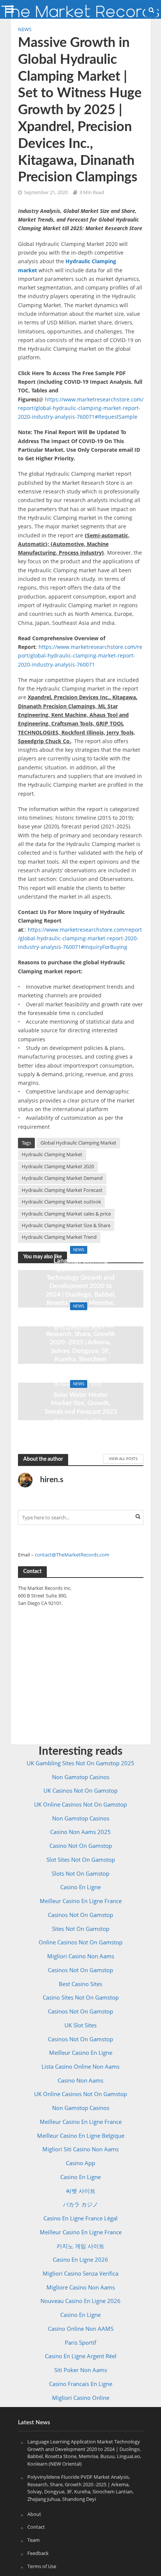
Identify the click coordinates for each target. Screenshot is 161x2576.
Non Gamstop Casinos (81, 1777)
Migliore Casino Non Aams (81, 2287)
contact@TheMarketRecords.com (72, 1555)
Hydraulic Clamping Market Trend (59, 1237)
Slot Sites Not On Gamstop (81, 1860)
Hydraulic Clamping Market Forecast (62, 1190)
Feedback (38, 2553)
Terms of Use (42, 2566)
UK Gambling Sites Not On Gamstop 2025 (80, 1763)
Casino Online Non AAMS (81, 2329)
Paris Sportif (80, 2342)
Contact (36, 2527)
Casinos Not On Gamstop (80, 1915)
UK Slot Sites (80, 2025)
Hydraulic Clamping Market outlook (61, 1202)
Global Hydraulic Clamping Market (78, 1143)
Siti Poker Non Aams (81, 2370)
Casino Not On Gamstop (81, 1846)
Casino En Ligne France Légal (80, 2218)
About (34, 2514)
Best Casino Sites (80, 1984)
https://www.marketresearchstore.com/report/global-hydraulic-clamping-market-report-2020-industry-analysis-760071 (80, 656)
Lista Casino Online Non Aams (80, 2066)
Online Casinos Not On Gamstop (80, 1942)
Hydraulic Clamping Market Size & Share (66, 1225)
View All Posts (123, 1458)
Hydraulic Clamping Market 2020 (58, 1167)
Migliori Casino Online (81, 2398)
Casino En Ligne (80, 1887)
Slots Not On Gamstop (80, 1873)
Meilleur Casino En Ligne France (81, 1901)
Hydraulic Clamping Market (52, 1155)
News (25, 29)
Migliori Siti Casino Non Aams (80, 2149)
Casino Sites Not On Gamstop (81, 1997)
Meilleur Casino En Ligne (81, 2053)
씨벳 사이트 (81, 2191)
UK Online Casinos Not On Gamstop (80, 1804)
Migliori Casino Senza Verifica (80, 2273)
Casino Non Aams (80, 2080)
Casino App (80, 2163)
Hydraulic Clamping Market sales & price (66, 1214)
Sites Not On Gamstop (81, 1929)
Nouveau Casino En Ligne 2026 (80, 2301)
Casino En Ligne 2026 (80, 2259)
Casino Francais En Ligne (81, 2384)
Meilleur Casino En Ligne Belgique (81, 2136)
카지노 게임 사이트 (80, 2246)
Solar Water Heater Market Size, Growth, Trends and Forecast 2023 (81, 1403)
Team (34, 2540)
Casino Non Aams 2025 (80, 1832)
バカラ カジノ (80, 2204)
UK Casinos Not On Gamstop (80, 1790)
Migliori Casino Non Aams (81, 1956)
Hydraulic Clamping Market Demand (62, 1178)
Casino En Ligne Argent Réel (81, 2356)
